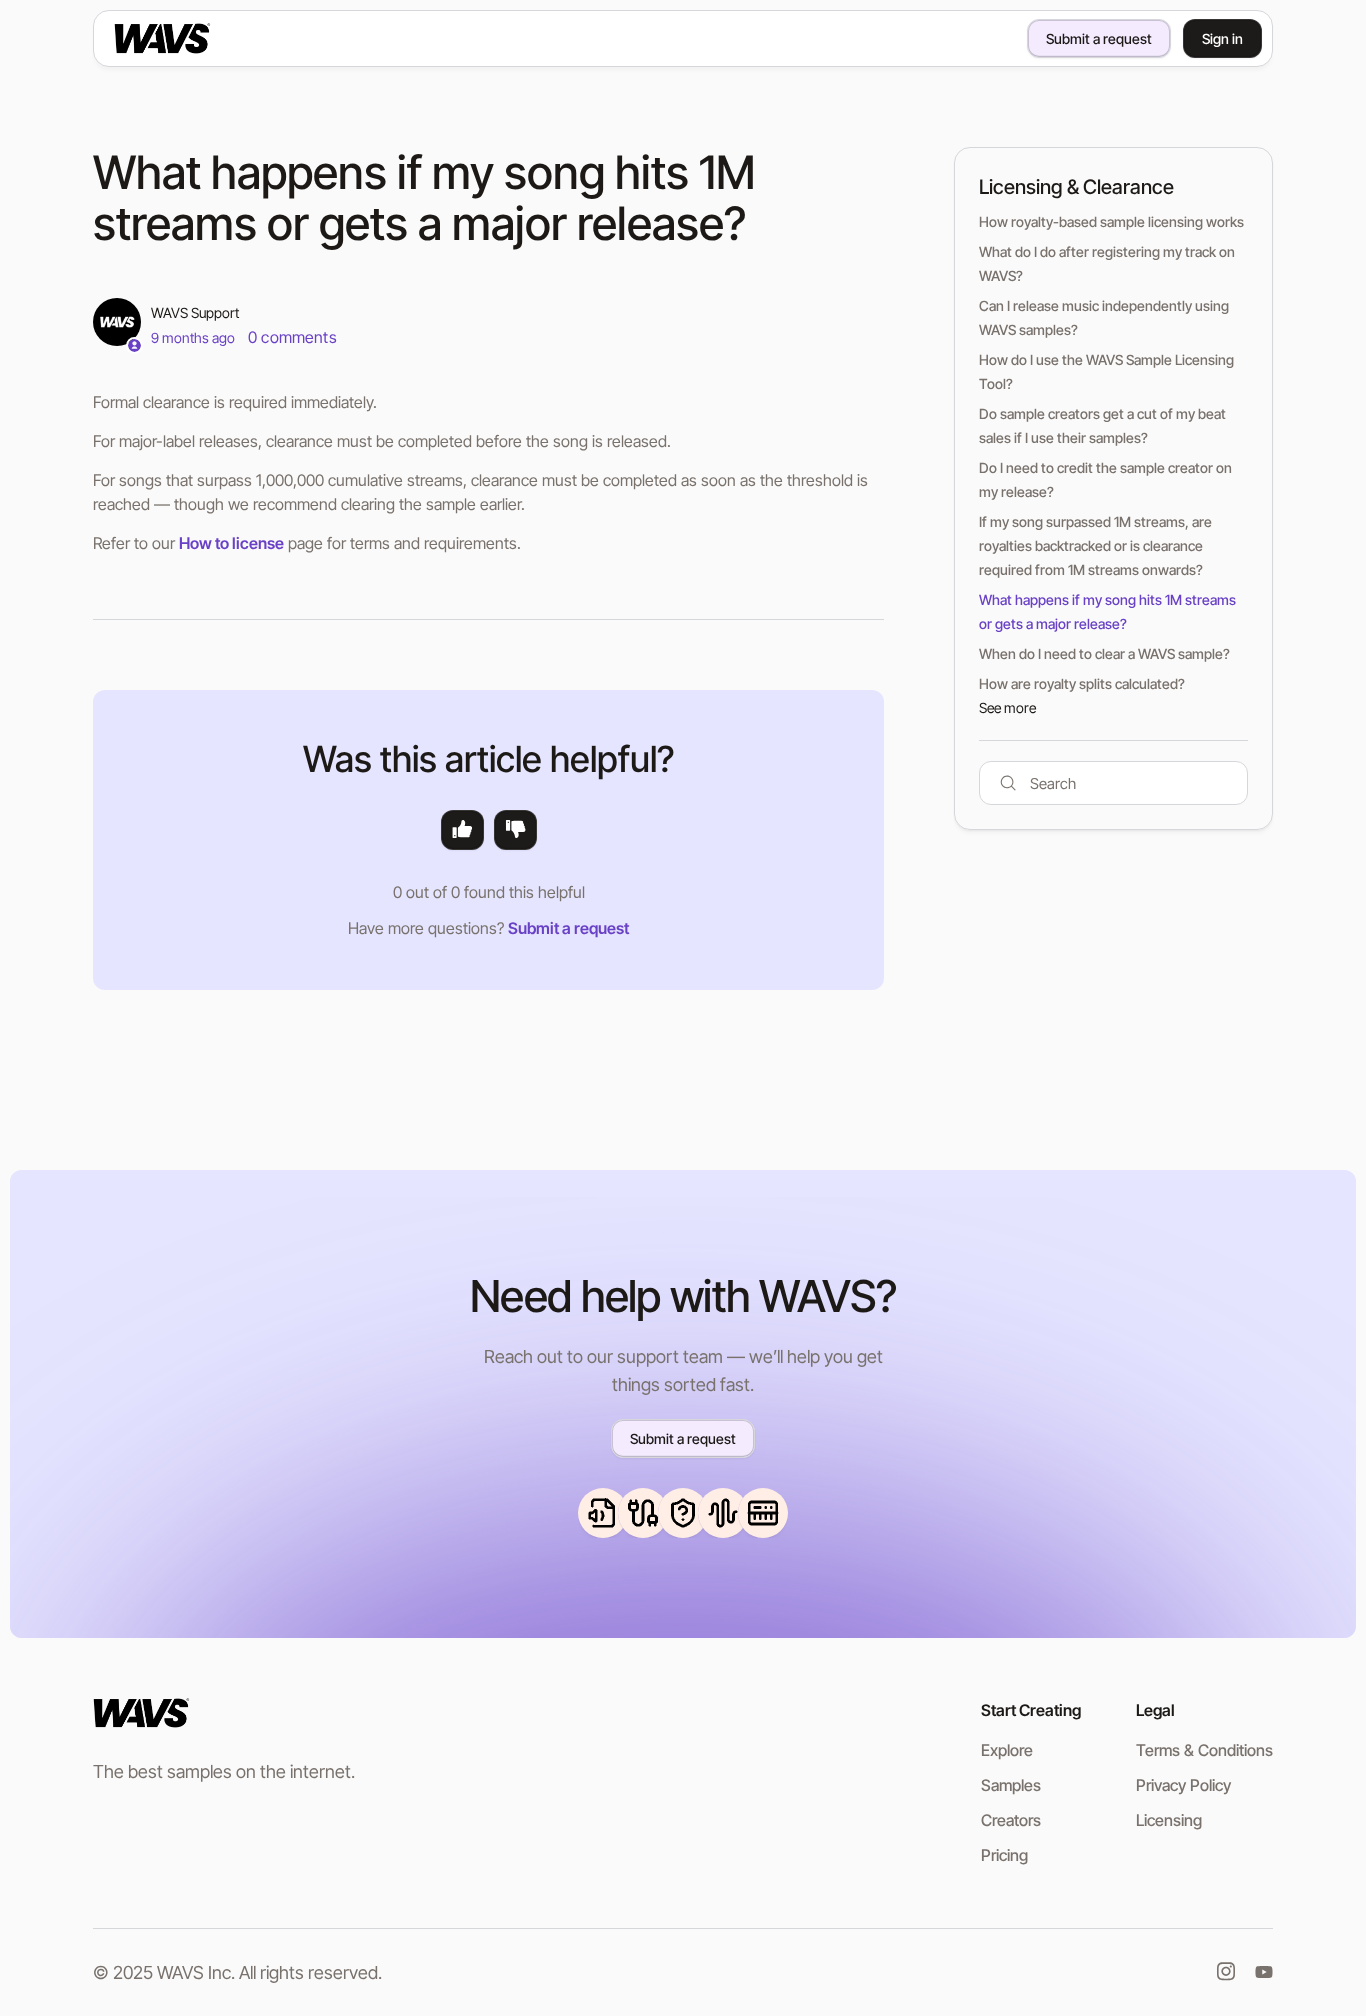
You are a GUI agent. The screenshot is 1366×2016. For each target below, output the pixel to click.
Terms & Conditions (1204, 1750)
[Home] (194, 38)
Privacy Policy (1183, 1785)
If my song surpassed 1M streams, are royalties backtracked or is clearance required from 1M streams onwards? (1095, 545)
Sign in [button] (1222, 38)
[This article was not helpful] (515, 830)
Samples (1011, 1785)
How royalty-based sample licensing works (1111, 221)
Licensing (1169, 1820)
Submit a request (1099, 38)
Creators (1011, 1820)
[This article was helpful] (462, 830)
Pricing (1004, 1855)
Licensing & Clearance (1076, 187)
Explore (1007, 1750)
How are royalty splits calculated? (1082, 683)
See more (1007, 707)
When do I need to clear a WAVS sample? (1104, 653)
